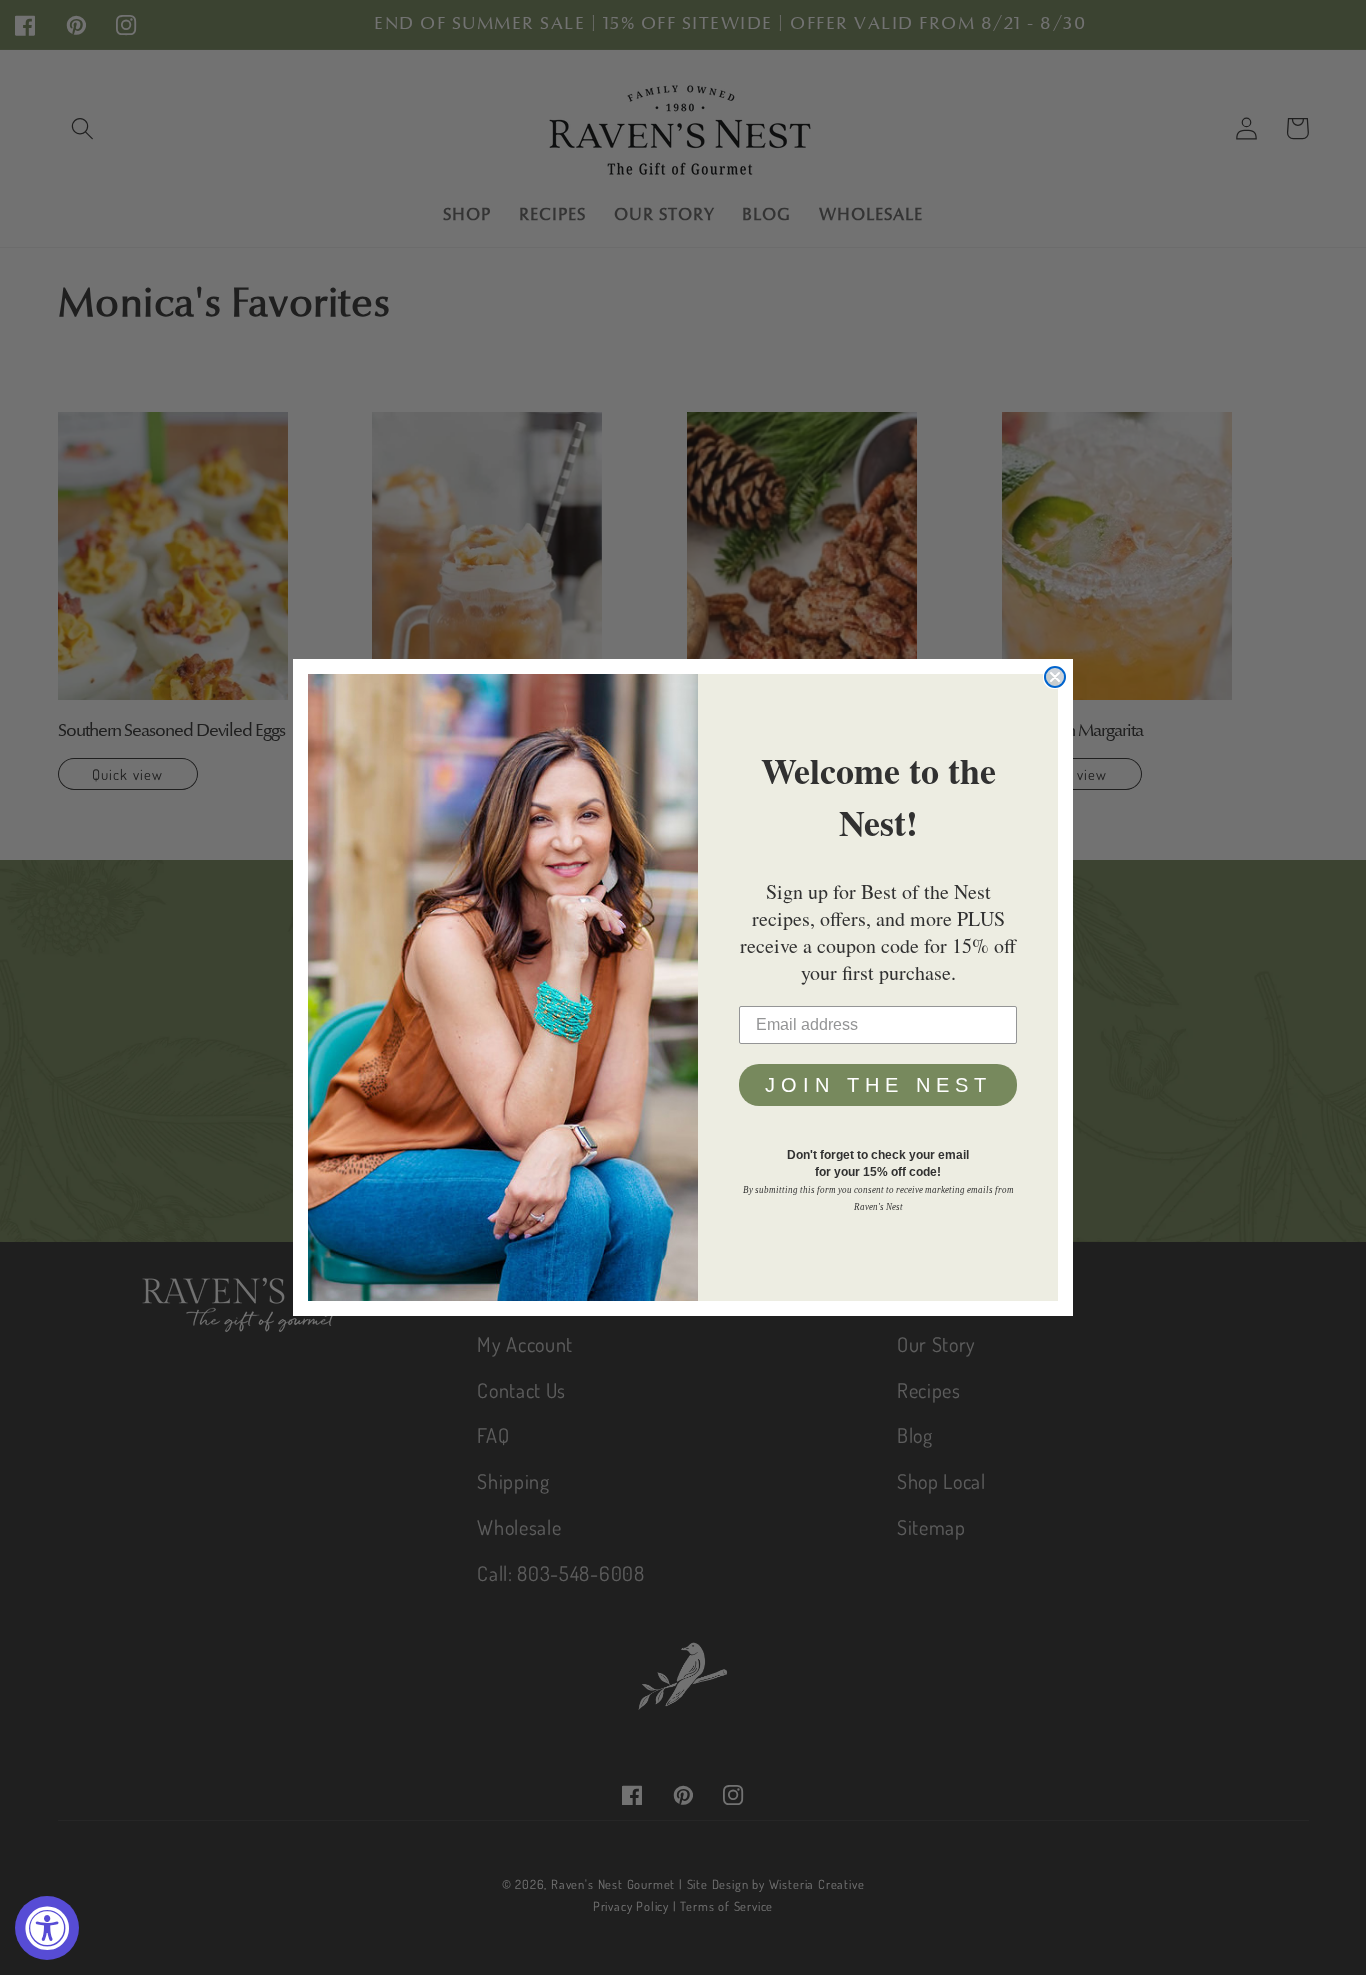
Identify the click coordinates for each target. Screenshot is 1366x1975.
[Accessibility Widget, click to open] (47, 1928)
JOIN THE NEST (878, 1085)
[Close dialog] (1055, 677)
